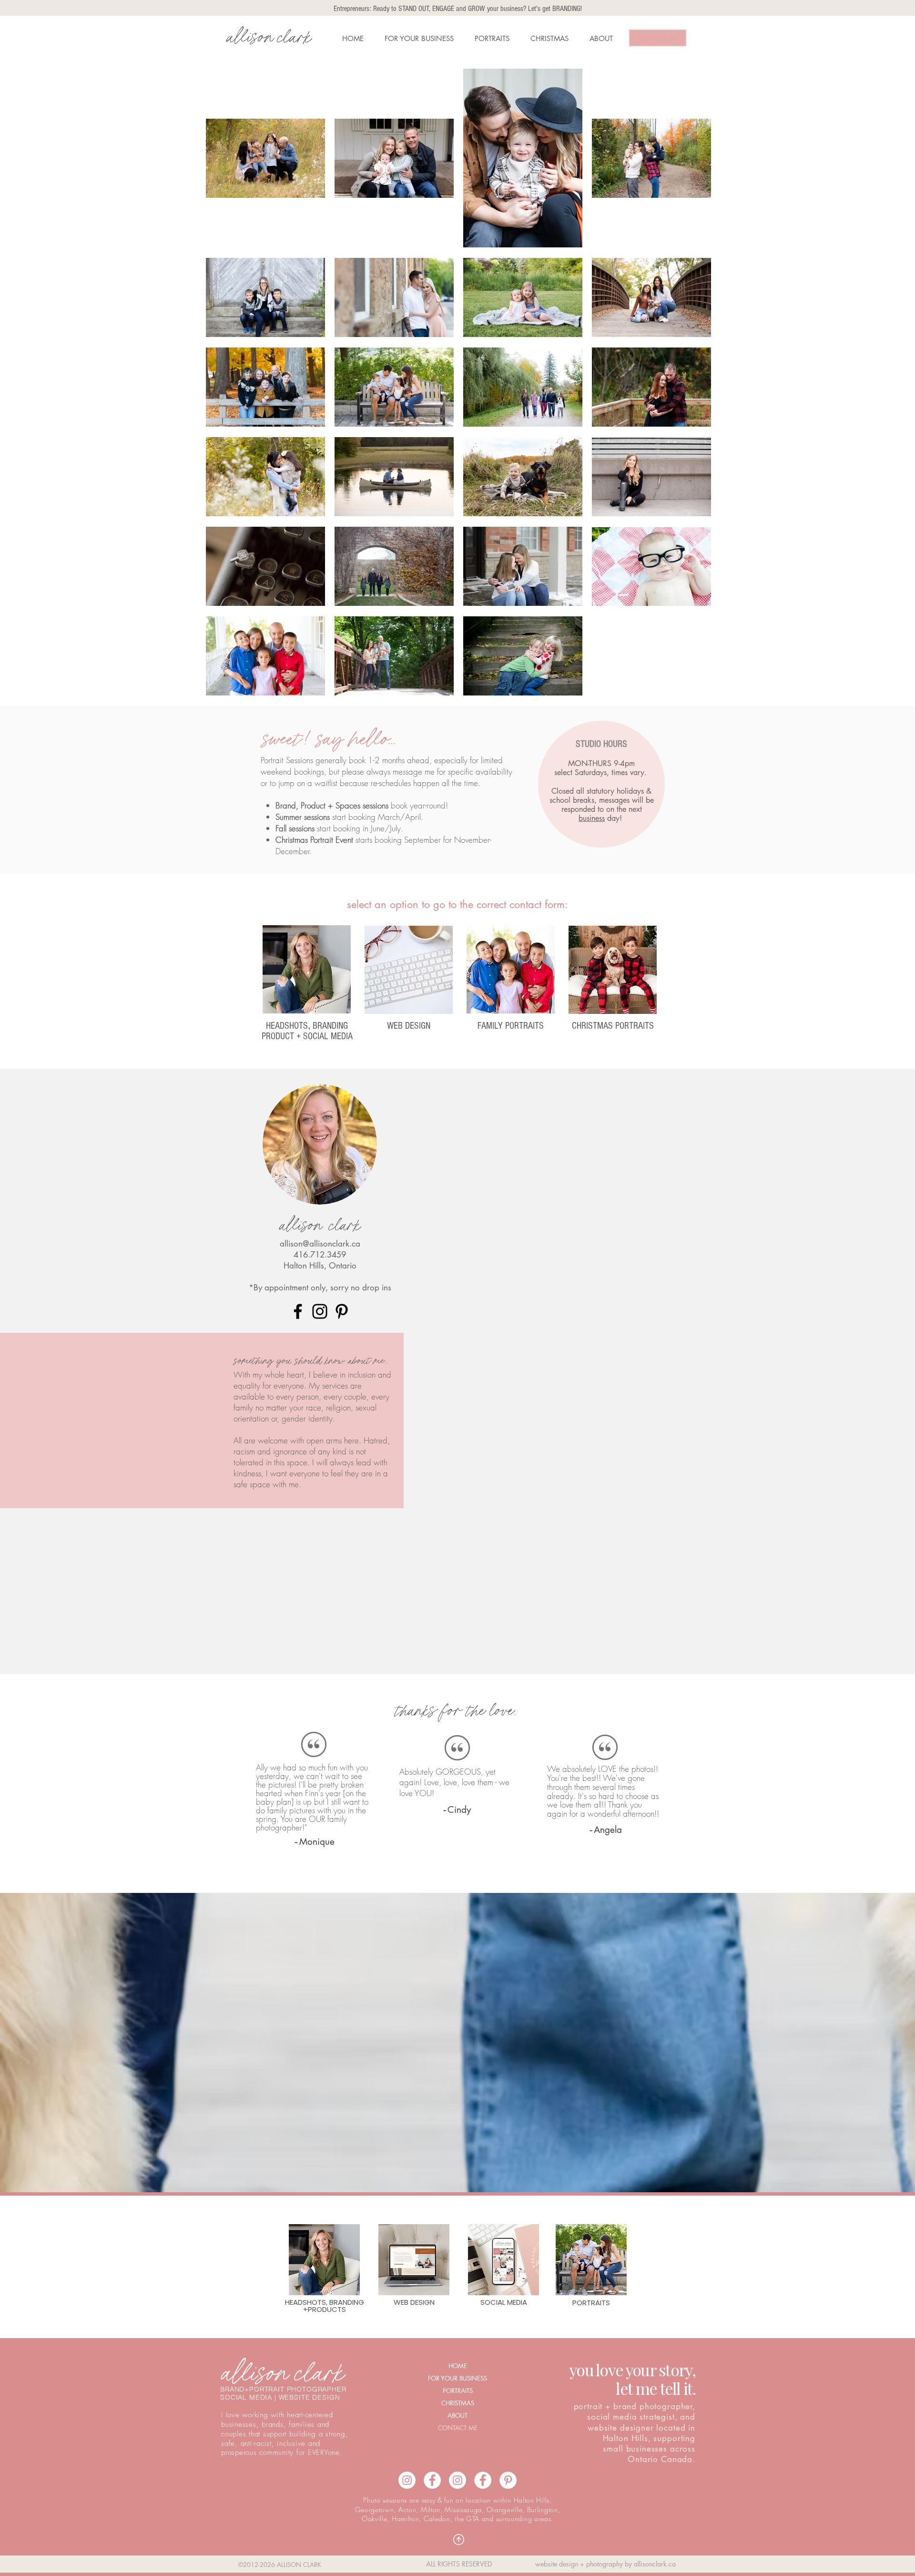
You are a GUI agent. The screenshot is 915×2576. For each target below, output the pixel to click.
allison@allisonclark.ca (320, 1244)
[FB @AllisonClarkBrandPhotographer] (432, 2480)
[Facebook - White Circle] (483, 2480)
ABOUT (457, 2415)
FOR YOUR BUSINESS (457, 2378)
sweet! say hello (324, 738)
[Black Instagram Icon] (320, 1311)
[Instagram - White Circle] (457, 2480)
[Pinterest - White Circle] (508, 2480)
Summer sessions (303, 817)
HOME (458, 2366)
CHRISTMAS (458, 2403)
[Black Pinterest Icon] (342, 1311)
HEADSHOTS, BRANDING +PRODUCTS (325, 2306)
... (391, 738)
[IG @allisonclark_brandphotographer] (407, 2480)
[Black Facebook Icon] (298, 1311)
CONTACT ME (458, 2428)
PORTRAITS (458, 2391)
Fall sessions (295, 828)
